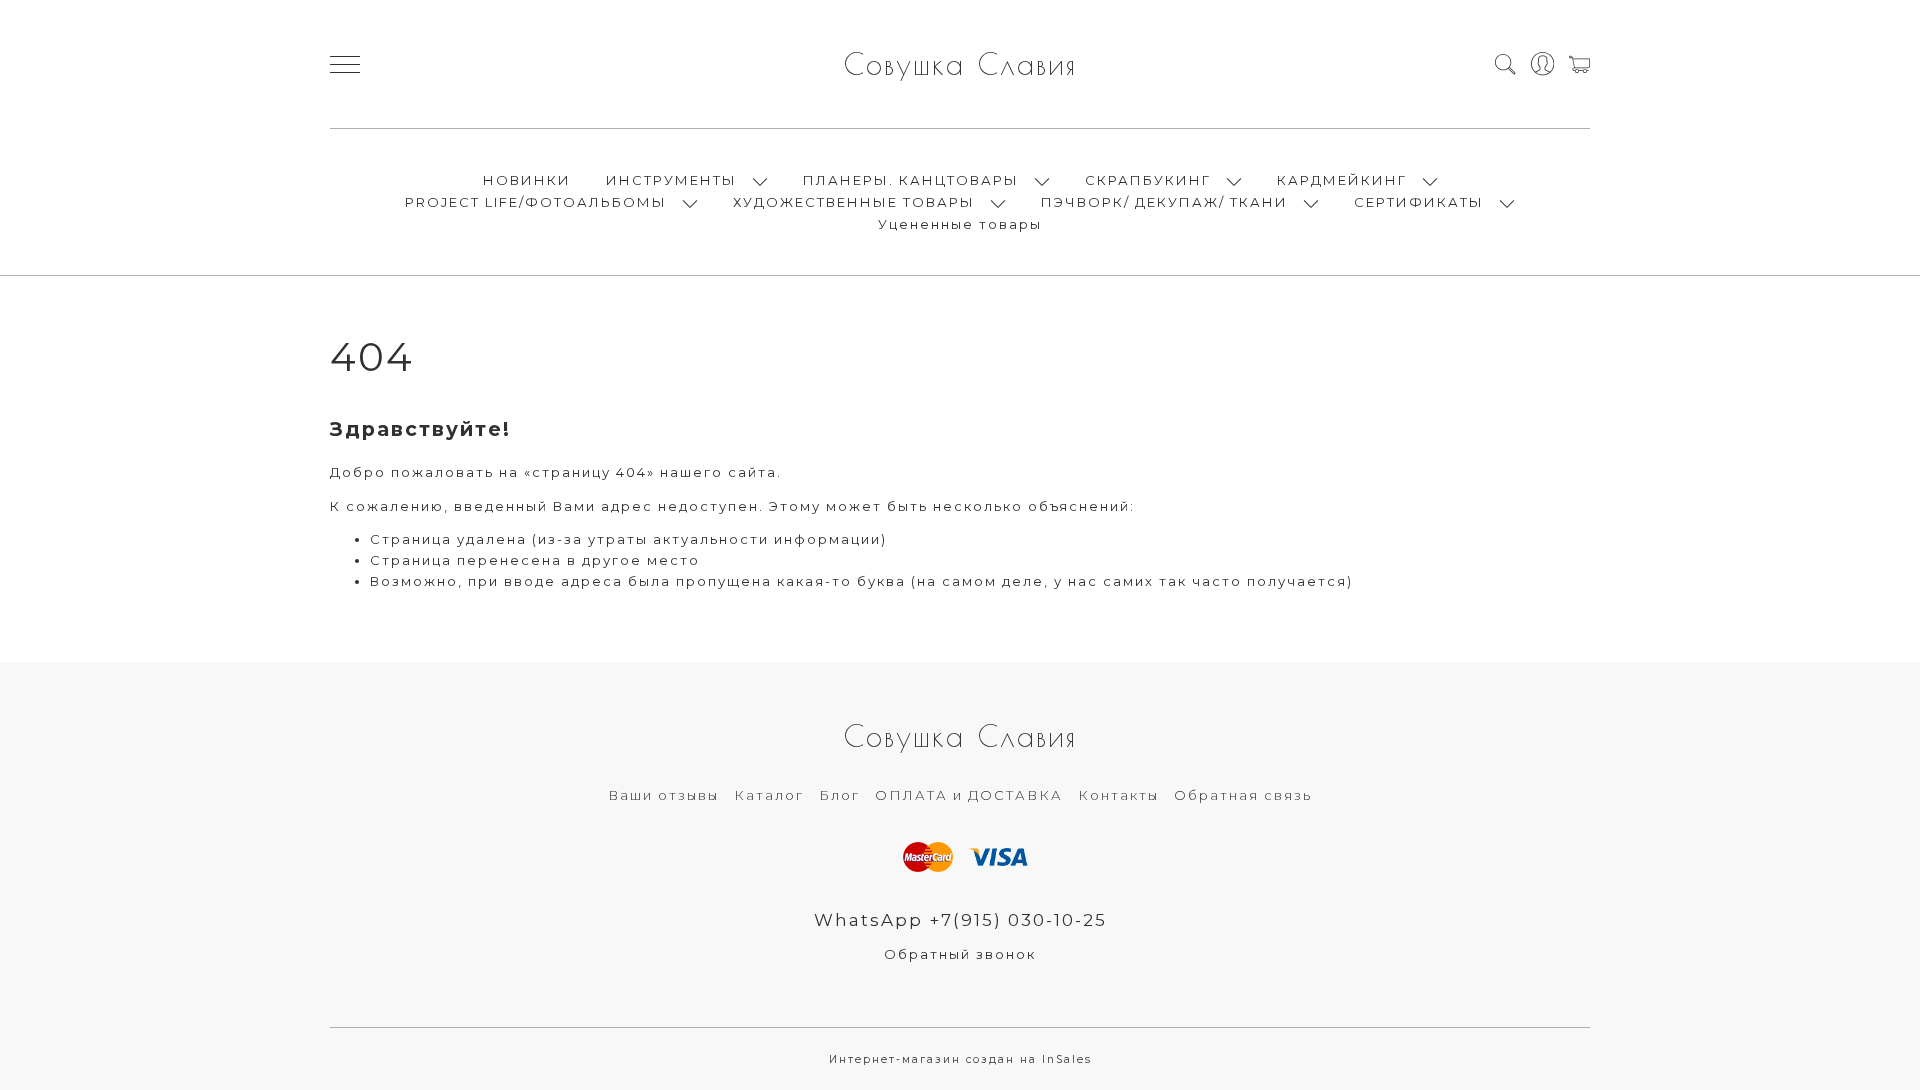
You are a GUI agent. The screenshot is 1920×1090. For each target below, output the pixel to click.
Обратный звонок (960, 954)
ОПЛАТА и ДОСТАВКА (969, 795)
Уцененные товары (960, 224)
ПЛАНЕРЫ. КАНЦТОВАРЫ (911, 180)
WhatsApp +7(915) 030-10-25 (960, 920)
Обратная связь (1243, 795)
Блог (839, 795)
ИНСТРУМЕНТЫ (671, 180)
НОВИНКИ (527, 180)
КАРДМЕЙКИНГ (1342, 180)
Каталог (769, 795)
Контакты (1118, 795)
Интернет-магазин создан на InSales (960, 1059)
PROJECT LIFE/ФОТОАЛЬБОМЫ (536, 202)
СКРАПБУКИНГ (1148, 180)
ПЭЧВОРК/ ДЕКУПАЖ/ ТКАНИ (1164, 202)
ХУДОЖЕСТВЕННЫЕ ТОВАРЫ (854, 202)
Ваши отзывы (663, 795)
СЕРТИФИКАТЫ (1419, 202)
